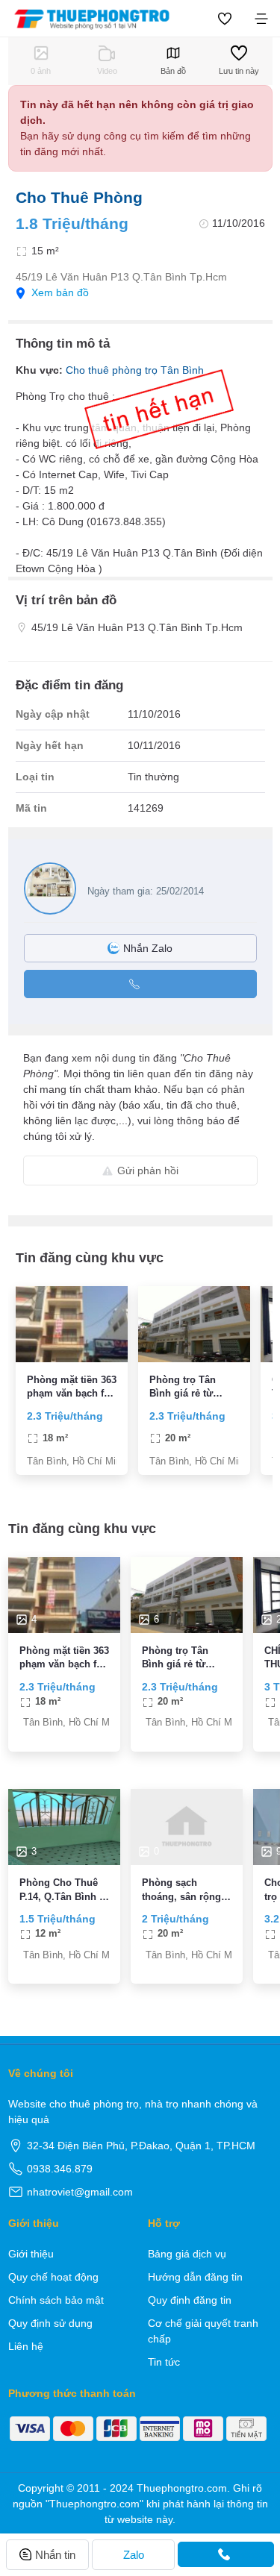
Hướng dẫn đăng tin (195, 2277)
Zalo (134, 2555)
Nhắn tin (55, 2555)
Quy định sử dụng (50, 2323)
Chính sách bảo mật (56, 2300)
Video (107, 71)
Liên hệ (26, 2346)
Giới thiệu (31, 2254)
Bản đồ (173, 71)
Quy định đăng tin (190, 2300)
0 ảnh (41, 71)
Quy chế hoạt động (53, 2277)
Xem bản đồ (60, 292)
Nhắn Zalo (148, 948)
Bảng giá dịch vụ (187, 2254)
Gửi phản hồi (148, 1171)
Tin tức (164, 2362)
